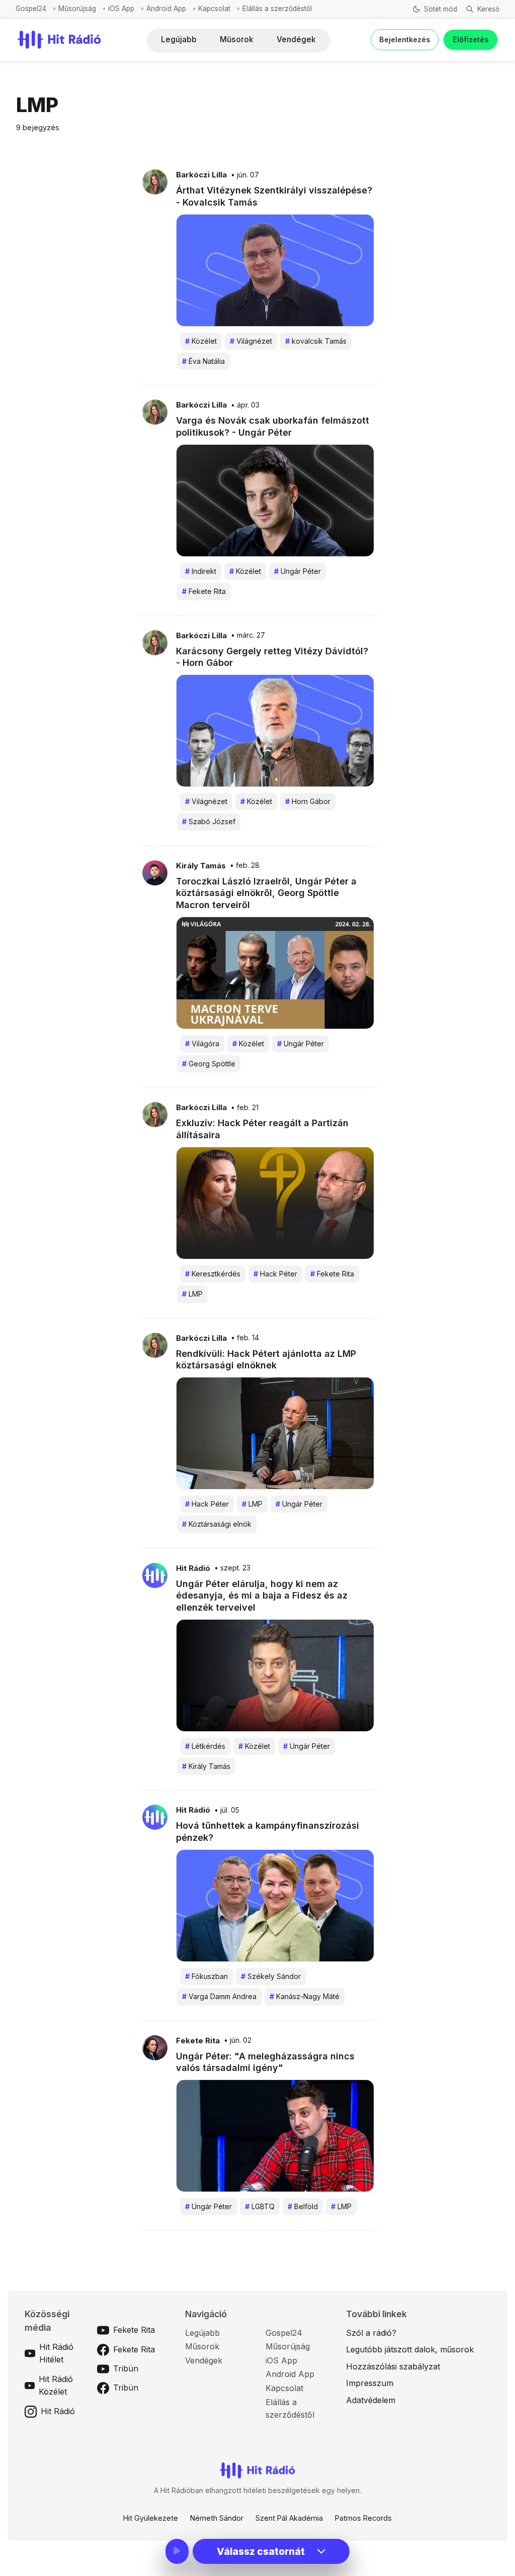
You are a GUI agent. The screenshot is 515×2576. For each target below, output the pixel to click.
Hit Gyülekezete (151, 2518)
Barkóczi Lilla (201, 175)
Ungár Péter (297, 571)
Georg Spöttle (209, 1064)
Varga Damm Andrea (219, 1996)
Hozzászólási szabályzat (393, 2366)
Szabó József (209, 821)
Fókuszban (206, 1976)
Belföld (303, 2206)
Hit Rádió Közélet (56, 2386)
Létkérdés (205, 1746)
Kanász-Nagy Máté (305, 1996)
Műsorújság (77, 9)
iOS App (121, 9)
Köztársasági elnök (217, 1524)
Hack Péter (275, 1274)
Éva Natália (203, 361)
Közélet (201, 341)
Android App (166, 9)
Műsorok (237, 39)
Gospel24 (31, 9)
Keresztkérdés (213, 1274)
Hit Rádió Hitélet (56, 2353)
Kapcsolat (214, 9)
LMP (192, 1294)
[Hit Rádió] (155, 1574)
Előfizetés (470, 39)
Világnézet (251, 341)
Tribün (126, 2368)
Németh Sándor (217, 2518)
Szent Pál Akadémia (289, 2518)
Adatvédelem (371, 2400)
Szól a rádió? (371, 2333)
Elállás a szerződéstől (277, 9)
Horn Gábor (308, 801)
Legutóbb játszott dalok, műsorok (410, 2349)
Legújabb (179, 39)
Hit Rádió (193, 1568)
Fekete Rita (204, 591)
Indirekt (201, 571)
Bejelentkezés (405, 39)
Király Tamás (201, 866)
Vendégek (296, 39)
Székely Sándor (271, 1976)
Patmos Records (363, 2518)
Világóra (202, 1044)
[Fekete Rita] (155, 2047)
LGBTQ (260, 2206)
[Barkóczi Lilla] (155, 181)
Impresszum (370, 2383)
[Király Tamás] (155, 872)
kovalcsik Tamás (316, 341)
